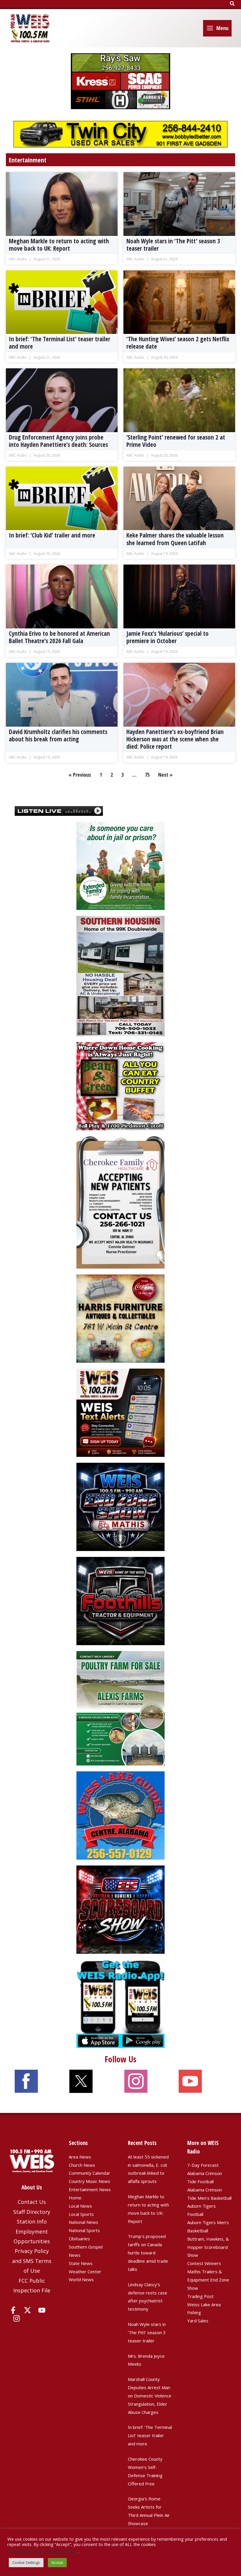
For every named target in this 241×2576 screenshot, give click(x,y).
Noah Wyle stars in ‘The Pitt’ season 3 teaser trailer (173, 245)
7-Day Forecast (203, 2165)
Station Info (32, 2221)
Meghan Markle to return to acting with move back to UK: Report (59, 245)
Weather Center (85, 2272)
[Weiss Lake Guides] (120, 1815)
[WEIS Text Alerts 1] (120, 1412)
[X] (27, 2310)
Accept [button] (57, 2562)
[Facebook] (13, 2310)
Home (75, 2198)
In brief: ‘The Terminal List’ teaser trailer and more (60, 343)
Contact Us (32, 2202)
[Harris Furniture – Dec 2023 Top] (120, 1318)
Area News (80, 2157)
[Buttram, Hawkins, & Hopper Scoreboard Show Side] (120, 1909)
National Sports (84, 2230)
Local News (80, 2206)
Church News (82, 2165)
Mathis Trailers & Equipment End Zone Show (208, 2280)
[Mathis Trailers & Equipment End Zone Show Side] (120, 1506)
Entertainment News (90, 2189)
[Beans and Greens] (120, 1086)
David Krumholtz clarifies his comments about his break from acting (58, 735)
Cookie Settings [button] (26, 2562)
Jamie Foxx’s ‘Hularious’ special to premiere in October (168, 637)
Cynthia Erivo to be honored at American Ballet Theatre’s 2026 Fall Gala (59, 637)
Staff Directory (32, 2212)
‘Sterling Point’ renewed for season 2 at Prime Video (176, 441)
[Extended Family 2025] (120, 865)
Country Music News (89, 2181)
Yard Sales (198, 2321)
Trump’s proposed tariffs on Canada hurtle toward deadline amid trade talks (148, 2253)
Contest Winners (204, 2263)
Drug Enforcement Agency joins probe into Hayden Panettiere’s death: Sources (58, 441)
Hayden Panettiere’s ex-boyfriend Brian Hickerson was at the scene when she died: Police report (175, 739)
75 (147, 775)
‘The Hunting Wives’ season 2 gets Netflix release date (178, 343)
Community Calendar (89, 2173)
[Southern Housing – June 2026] (120, 976)
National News (83, 2222)
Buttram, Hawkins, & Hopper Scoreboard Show (208, 2247)
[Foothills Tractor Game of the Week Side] (120, 1600)
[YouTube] (42, 2310)
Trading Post (200, 2296)
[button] (232, 4)
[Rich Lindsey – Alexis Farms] (120, 1708)
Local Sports (81, 2214)
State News (81, 2263)
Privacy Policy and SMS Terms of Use (32, 2261)
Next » (165, 775)
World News (81, 2279)
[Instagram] (17, 2318)
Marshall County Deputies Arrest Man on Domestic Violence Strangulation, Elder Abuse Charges (150, 2396)
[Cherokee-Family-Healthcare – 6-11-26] (120, 1202)
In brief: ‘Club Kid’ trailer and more (52, 535)
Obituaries (79, 2239)
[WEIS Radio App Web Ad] (120, 2003)
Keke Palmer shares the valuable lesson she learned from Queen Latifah (175, 539)
